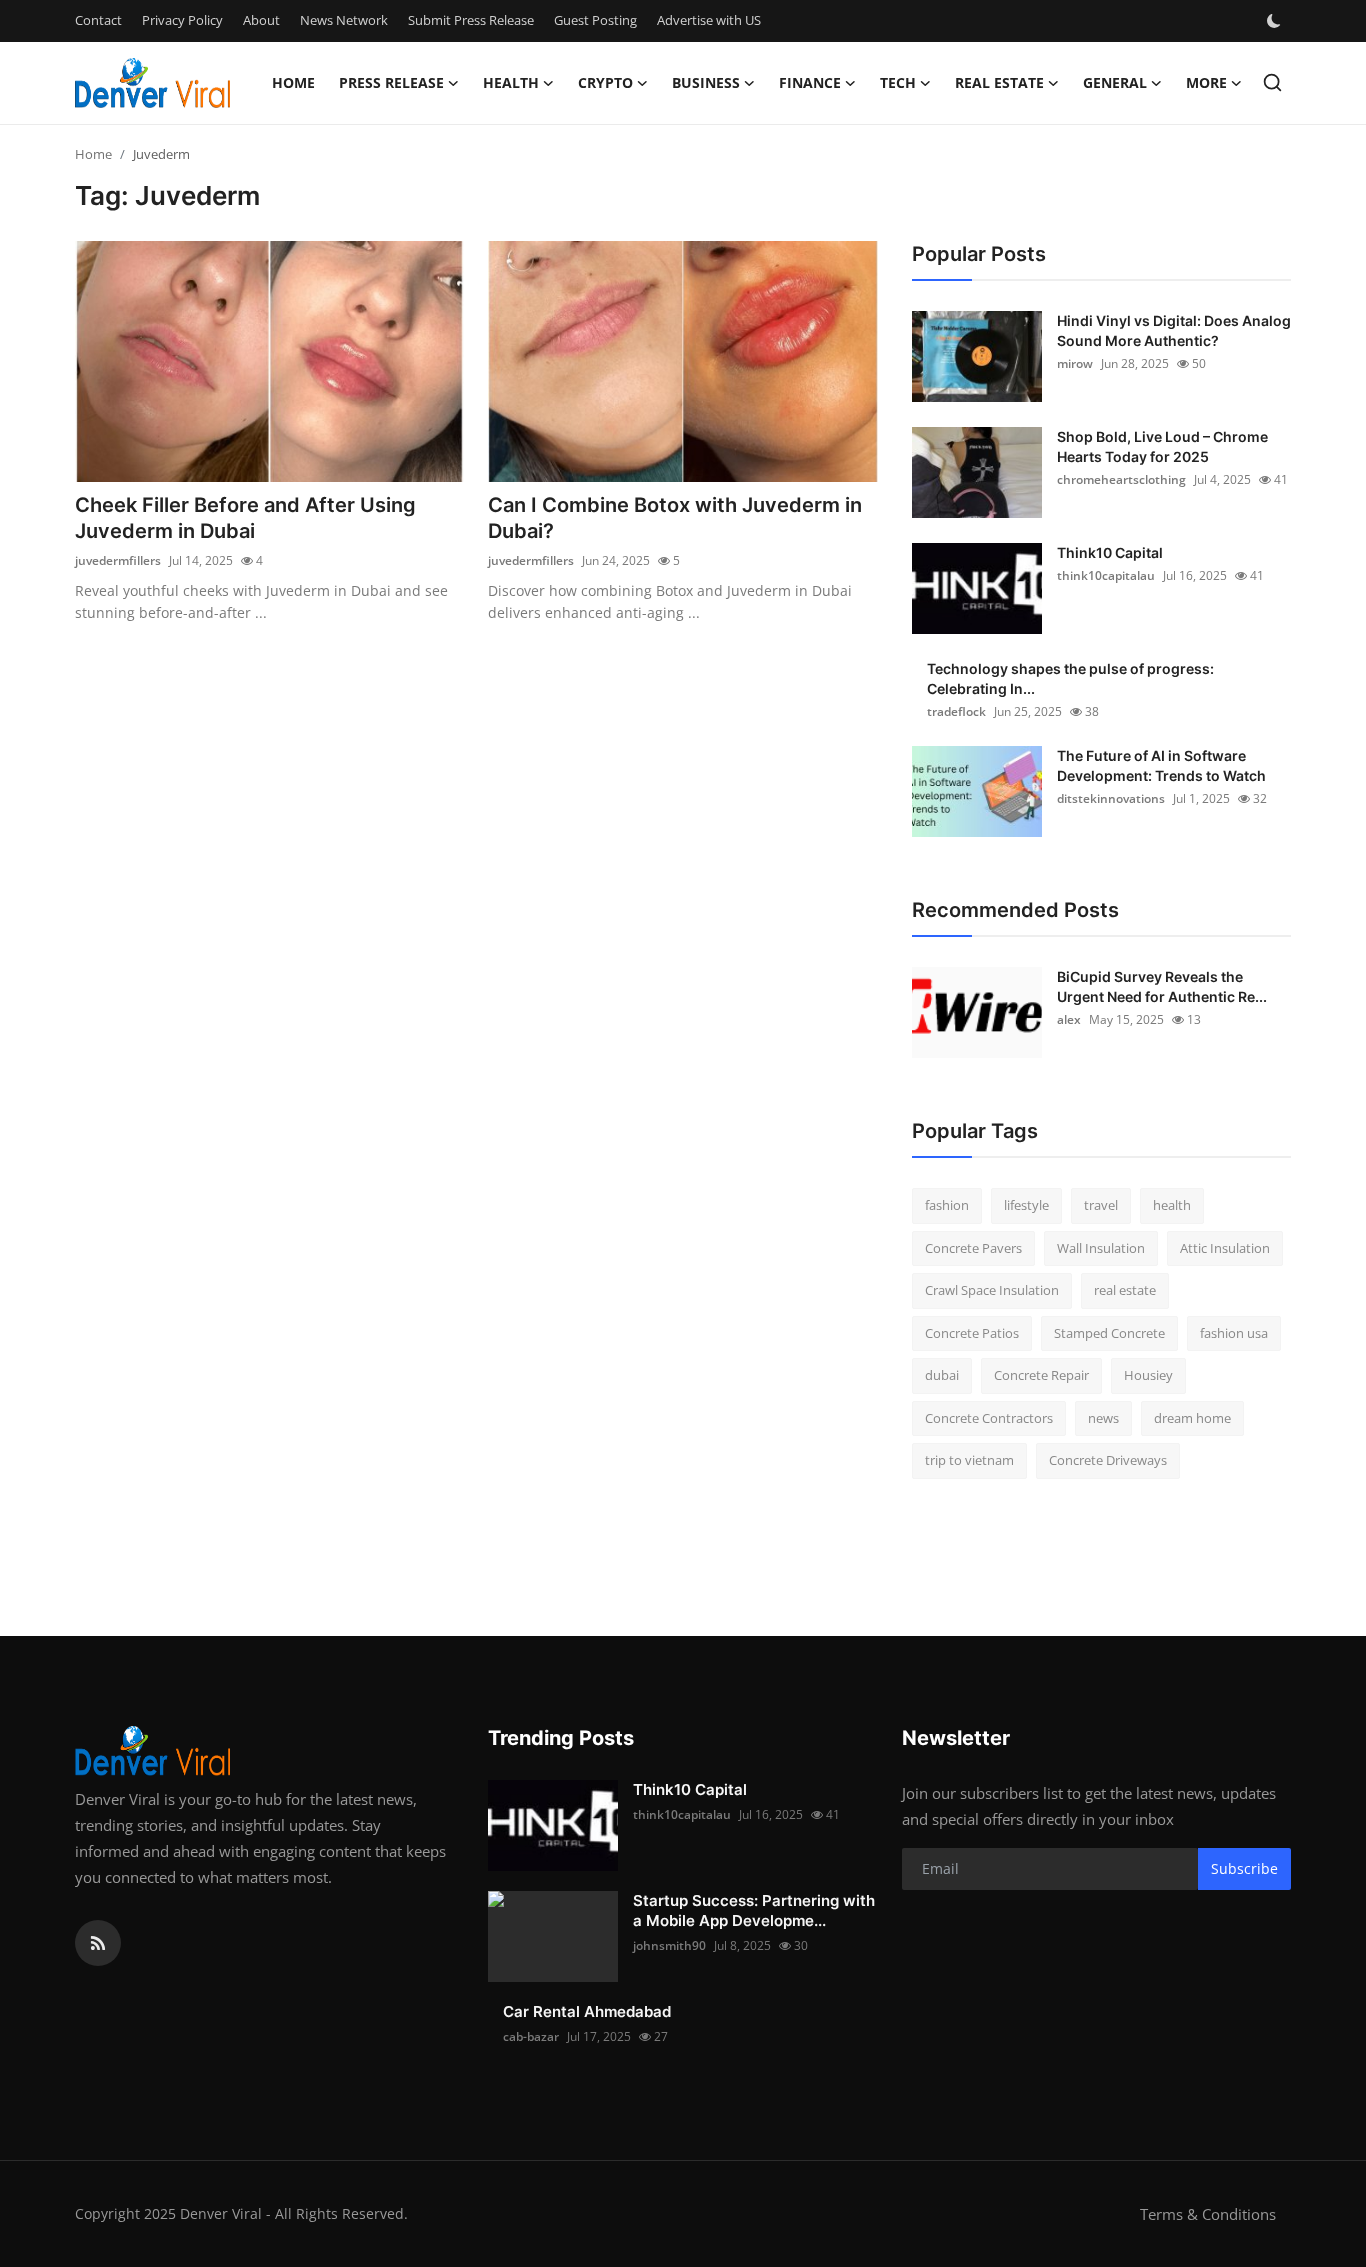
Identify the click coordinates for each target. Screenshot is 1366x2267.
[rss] (98, 1943)
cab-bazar (531, 2036)
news (1103, 1418)
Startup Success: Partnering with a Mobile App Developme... (754, 1910)
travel (1101, 1205)
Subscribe (1244, 1868)
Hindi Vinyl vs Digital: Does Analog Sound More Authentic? (1174, 330)
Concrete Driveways (1108, 1460)
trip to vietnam (969, 1460)
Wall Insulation (1101, 1248)
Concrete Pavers (973, 1248)
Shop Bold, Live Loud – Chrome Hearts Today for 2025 (1162, 446)
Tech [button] (898, 82)
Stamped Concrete (1109, 1333)
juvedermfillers (118, 560)
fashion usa (1234, 1333)
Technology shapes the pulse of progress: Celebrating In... (1070, 678)
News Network (344, 20)
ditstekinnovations (1111, 798)
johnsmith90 (669, 1945)
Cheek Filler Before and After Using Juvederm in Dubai (245, 518)
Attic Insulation (1225, 1248)
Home (293, 82)
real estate (1125, 1290)
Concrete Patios (972, 1333)
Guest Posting (595, 20)
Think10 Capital (1110, 552)
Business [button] (706, 82)
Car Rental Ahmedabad (587, 2011)
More (1206, 82)
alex (1069, 1019)
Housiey (1148, 1375)
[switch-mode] (1276, 21)
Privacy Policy (182, 20)
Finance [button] (810, 82)
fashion (947, 1205)
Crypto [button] (605, 82)
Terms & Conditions (1208, 2214)
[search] (1272, 82)
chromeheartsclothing (1121, 479)
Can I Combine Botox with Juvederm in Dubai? (675, 518)
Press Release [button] (391, 82)
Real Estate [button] (999, 82)
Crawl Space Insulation (992, 1290)
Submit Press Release (471, 20)
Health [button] (511, 82)
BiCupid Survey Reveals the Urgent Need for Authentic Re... (1162, 986)
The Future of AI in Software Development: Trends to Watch (1161, 765)
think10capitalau (1106, 575)
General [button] (1115, 82)
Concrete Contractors (989, 1418)
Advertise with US (709, 20)
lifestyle (1026, 1205)
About (261, 20)
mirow (1075, 363)
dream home (1192, 1418)
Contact (98, 20)
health (1172, 1205)
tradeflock (956, 711)
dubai (942, 1375)
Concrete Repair (1041, 1375)
